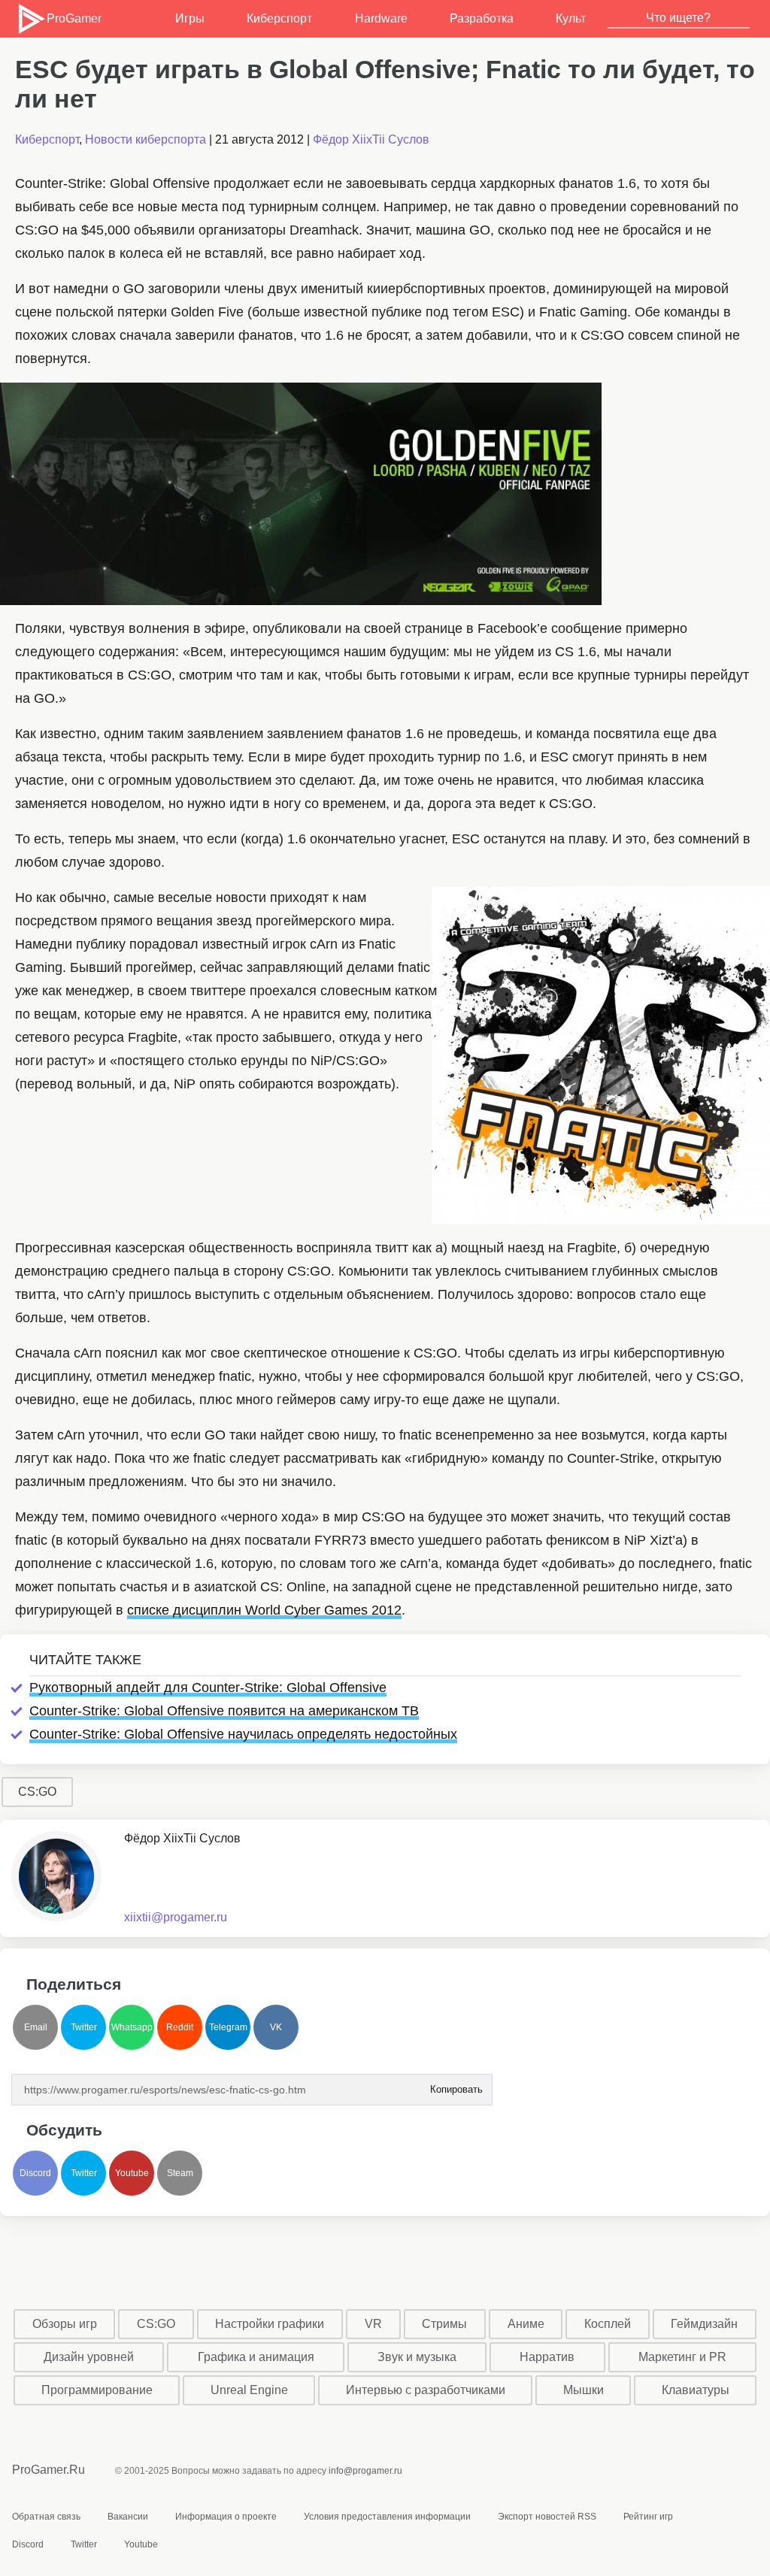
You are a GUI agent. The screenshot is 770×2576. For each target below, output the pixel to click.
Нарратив (547, 2357)
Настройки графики (270, 2324)
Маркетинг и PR (682, 2357)
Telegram (228, 2027)
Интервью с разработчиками (426, 2390)
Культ (571, 18)
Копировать (456, 2085)
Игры (190, 18)
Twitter (84, 2027)
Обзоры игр (65, 2324)
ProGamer (73, 18)
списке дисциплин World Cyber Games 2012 (264, 1610)
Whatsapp (132, 2027)
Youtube (132, 2173)
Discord (35, 2173)
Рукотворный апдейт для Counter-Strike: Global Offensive (208, 1688)
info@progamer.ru (365, 2471)
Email (36, 2027)
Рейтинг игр (648, 2517)
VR (373, 2324)
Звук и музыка (417, 2357)
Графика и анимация (256, 2357)
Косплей (608, 2324)
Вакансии (128, 2517)
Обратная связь (46, 2517)
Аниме (526, 2324)
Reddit (180, 2027)
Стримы (444, 2324)
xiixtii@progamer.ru (176, 1917)
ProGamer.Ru (49, 2470)
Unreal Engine (249, 2390)
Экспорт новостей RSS (547, 2517)
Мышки (584, 2390)
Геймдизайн (704, 2324)
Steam (180, 2173)
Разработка (482, 18)
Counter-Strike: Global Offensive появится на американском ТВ (224, 1711)
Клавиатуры (696, 2390)
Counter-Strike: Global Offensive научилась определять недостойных (243, 1734)
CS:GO (37, 1792)
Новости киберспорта (146, 139)
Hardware (381, 18)
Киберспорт (279, 18)
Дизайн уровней (89, 2357)
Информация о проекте (226, 2517)
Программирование (97, 2390)
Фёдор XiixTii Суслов (371, 139)
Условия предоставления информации (387, 2517)
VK (276, 2027)
